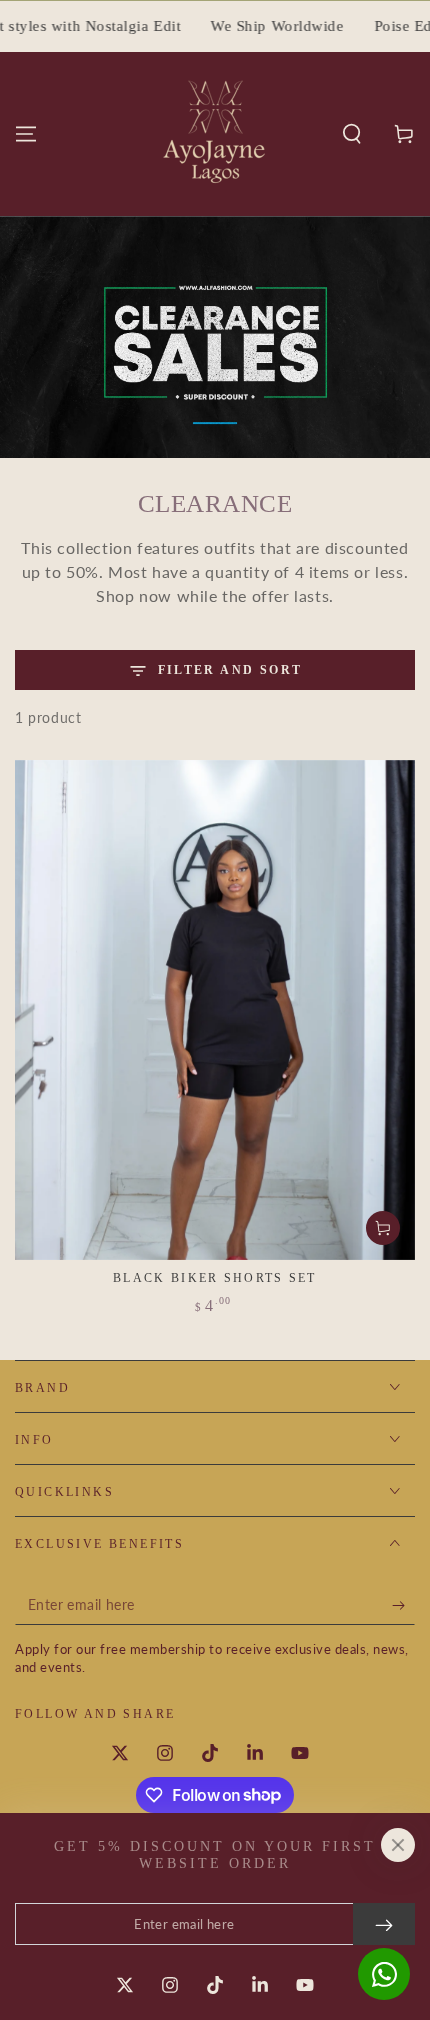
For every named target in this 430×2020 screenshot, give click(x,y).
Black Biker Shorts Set (215, 1278)
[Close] (398, 1845)
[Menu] (26, 134)
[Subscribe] (403, 1605)
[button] (352, 134)
